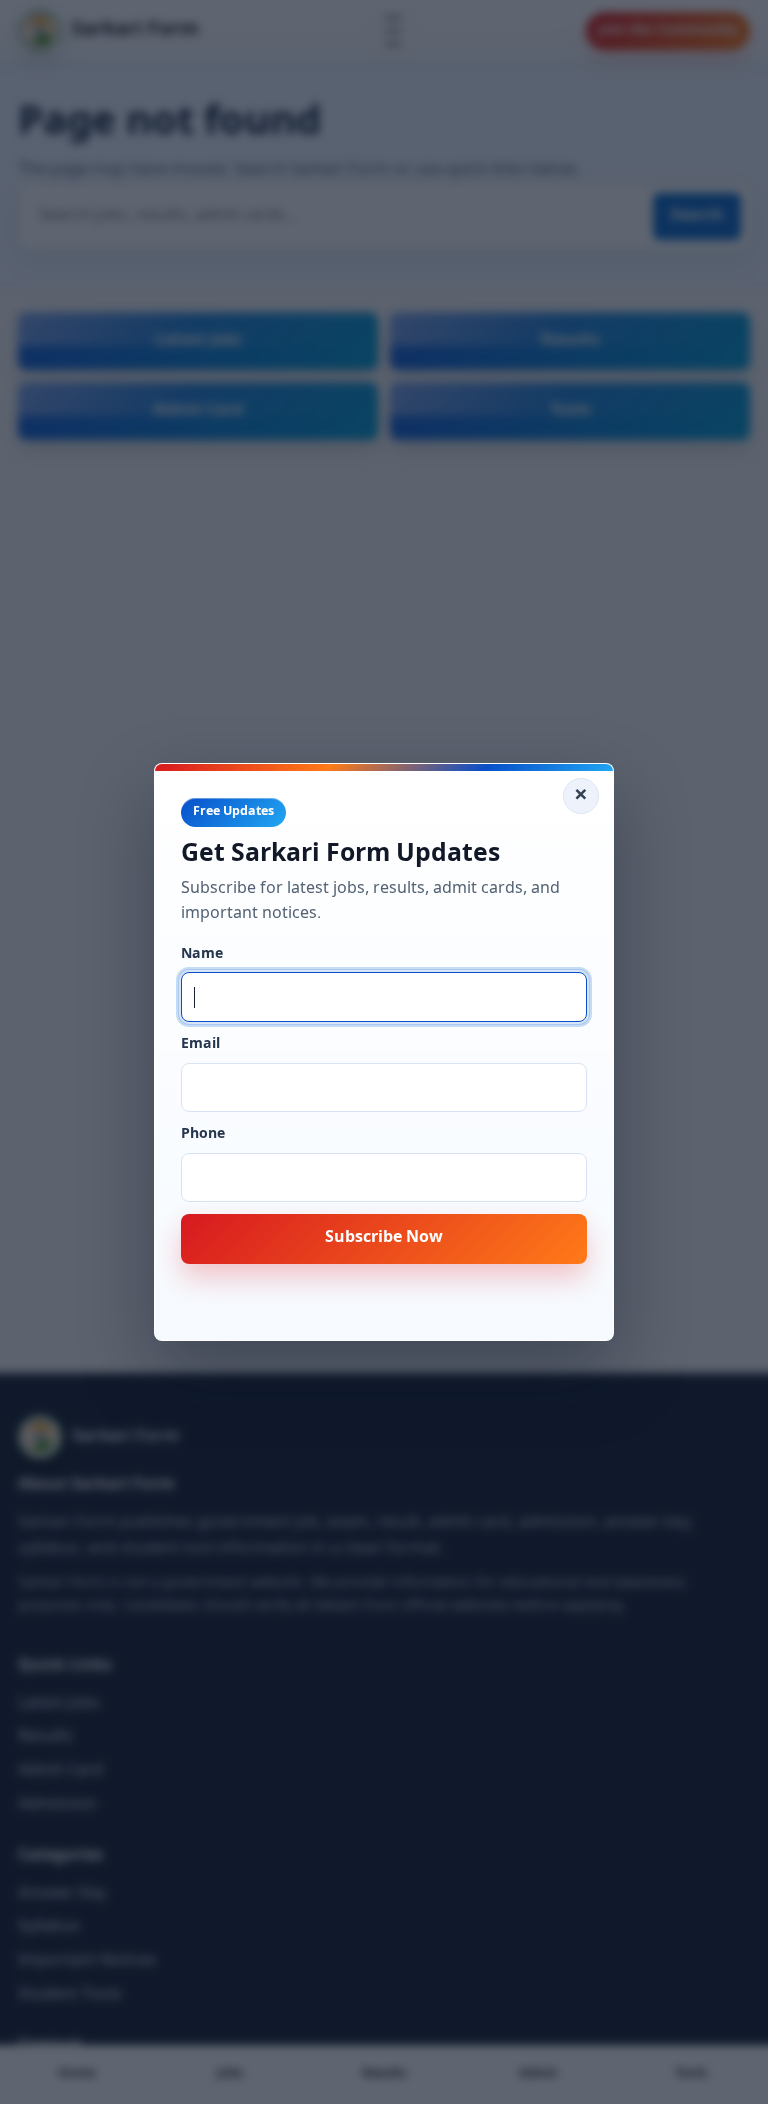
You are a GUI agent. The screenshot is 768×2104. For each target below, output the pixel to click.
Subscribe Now (384, 1238)
